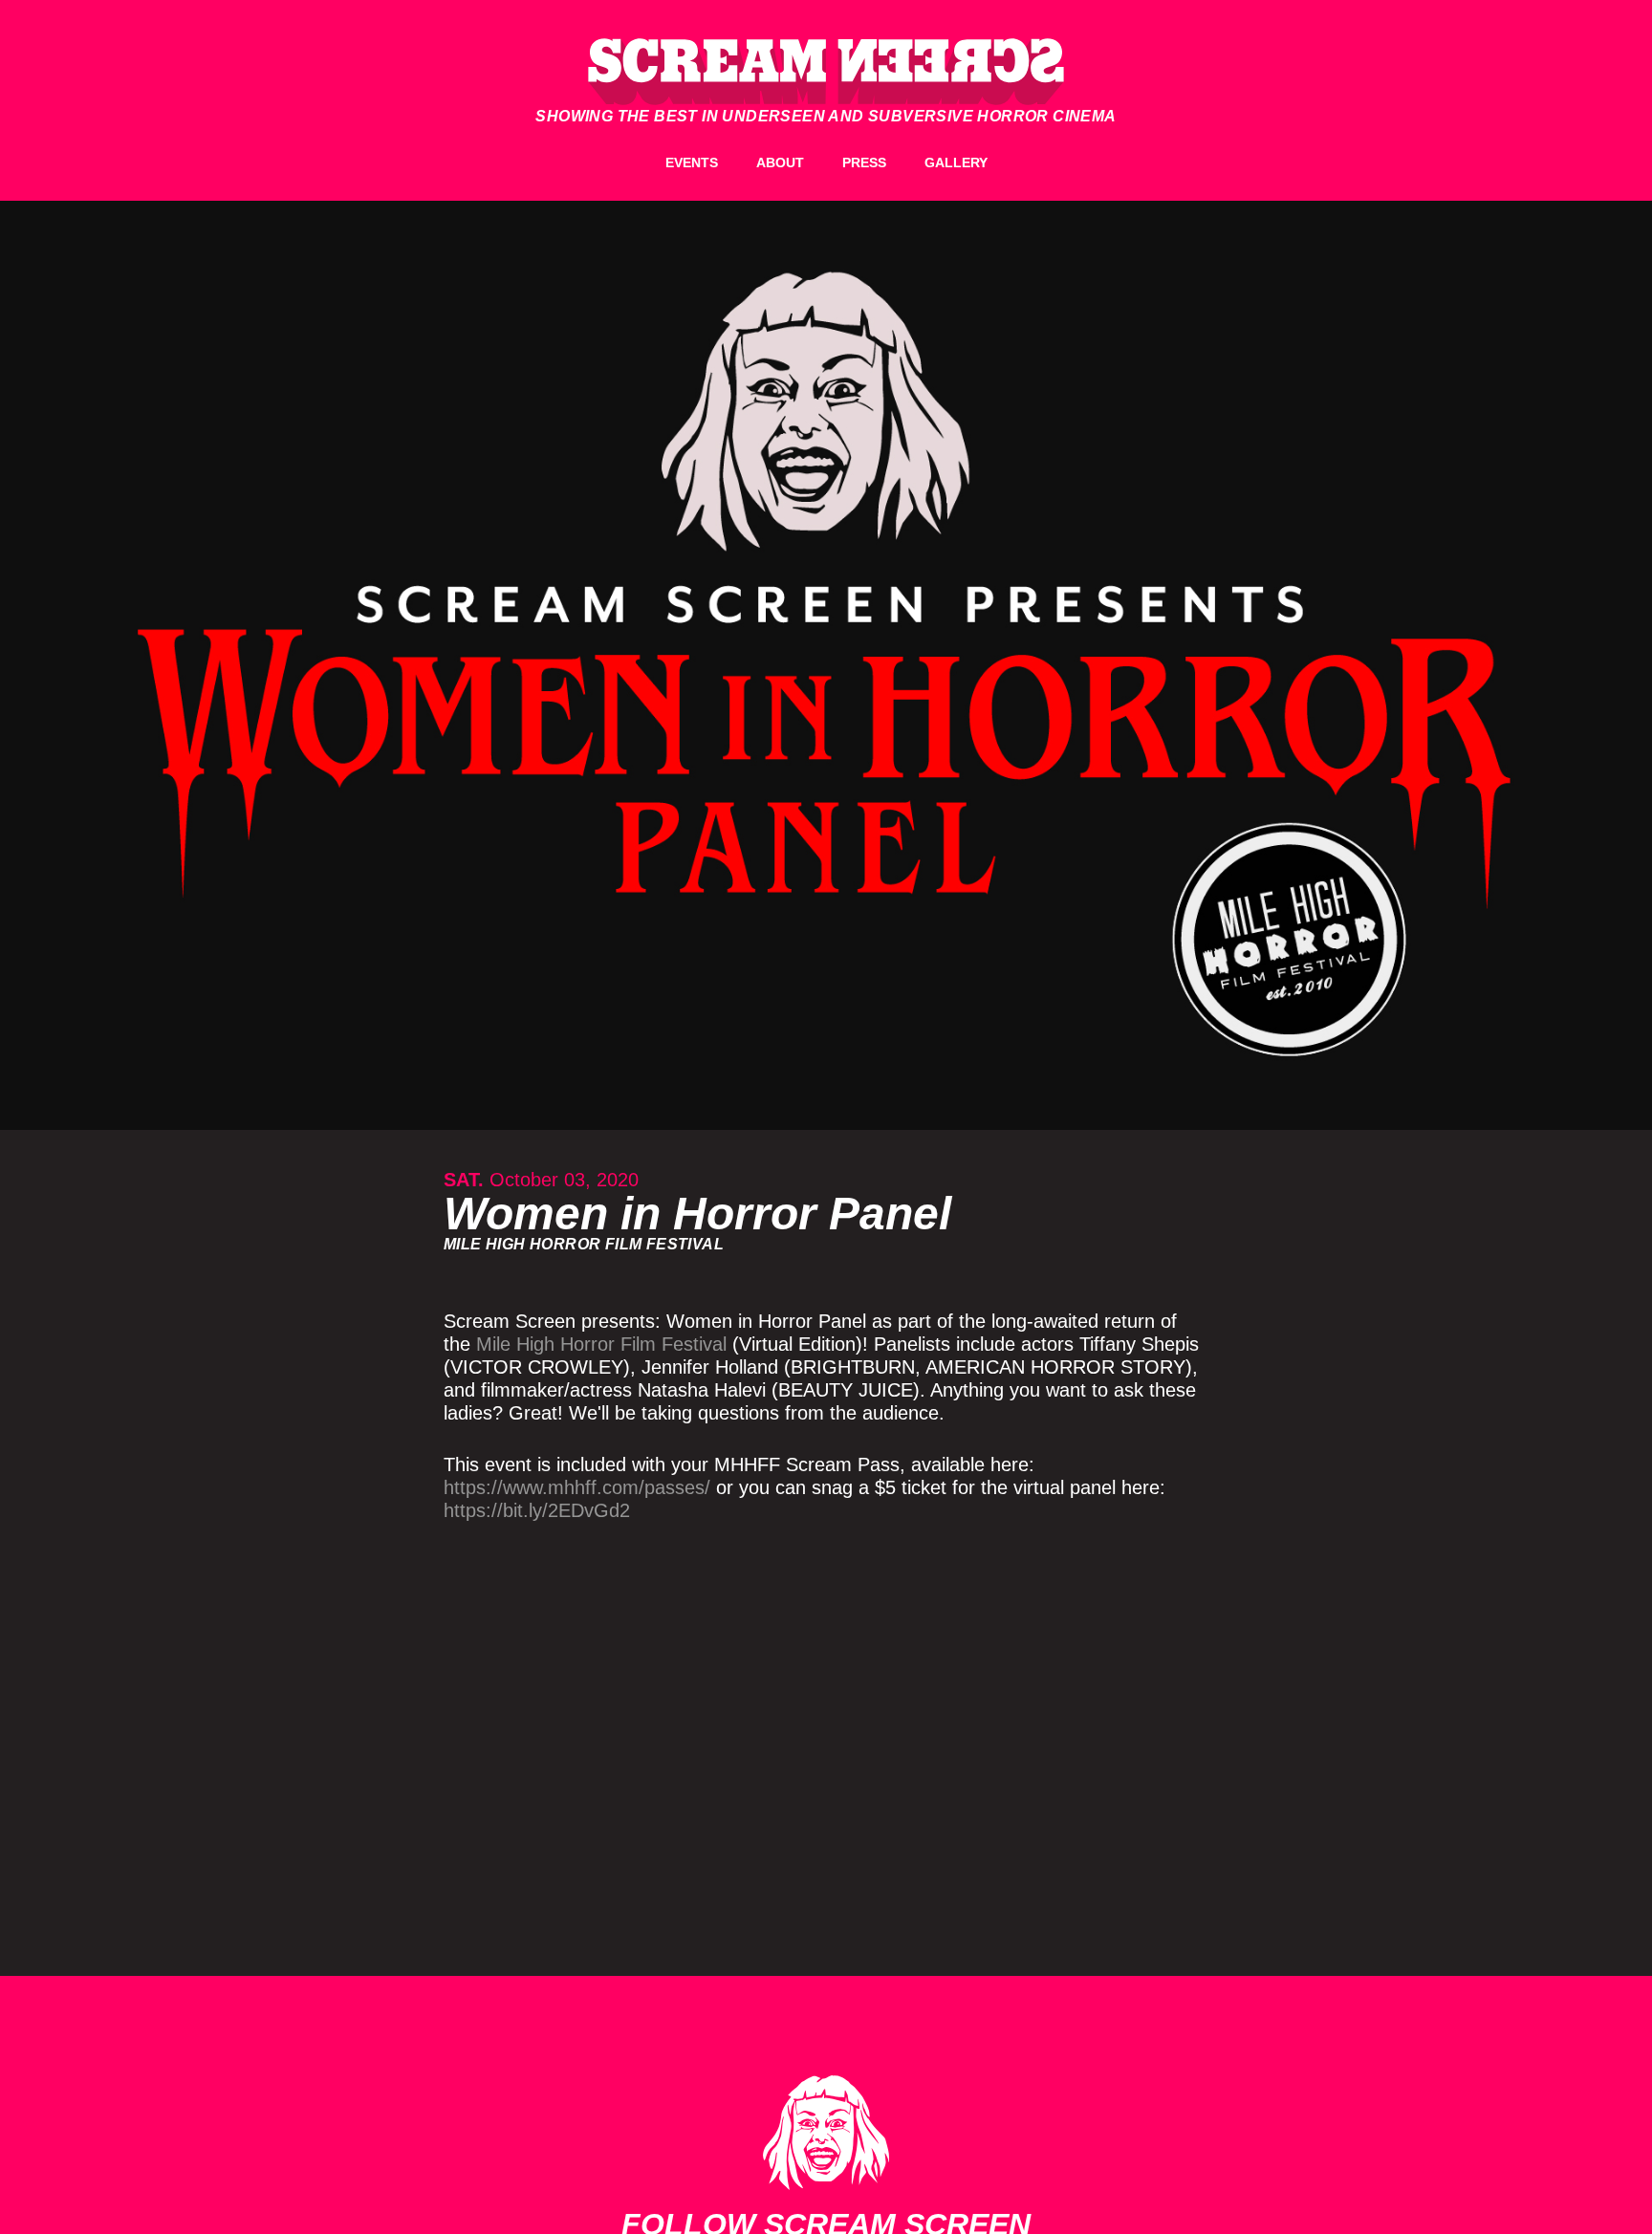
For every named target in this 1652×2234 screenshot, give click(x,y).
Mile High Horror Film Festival (601, 1344)
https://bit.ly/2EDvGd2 (537, 1510)
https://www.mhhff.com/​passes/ (577, 1487)
